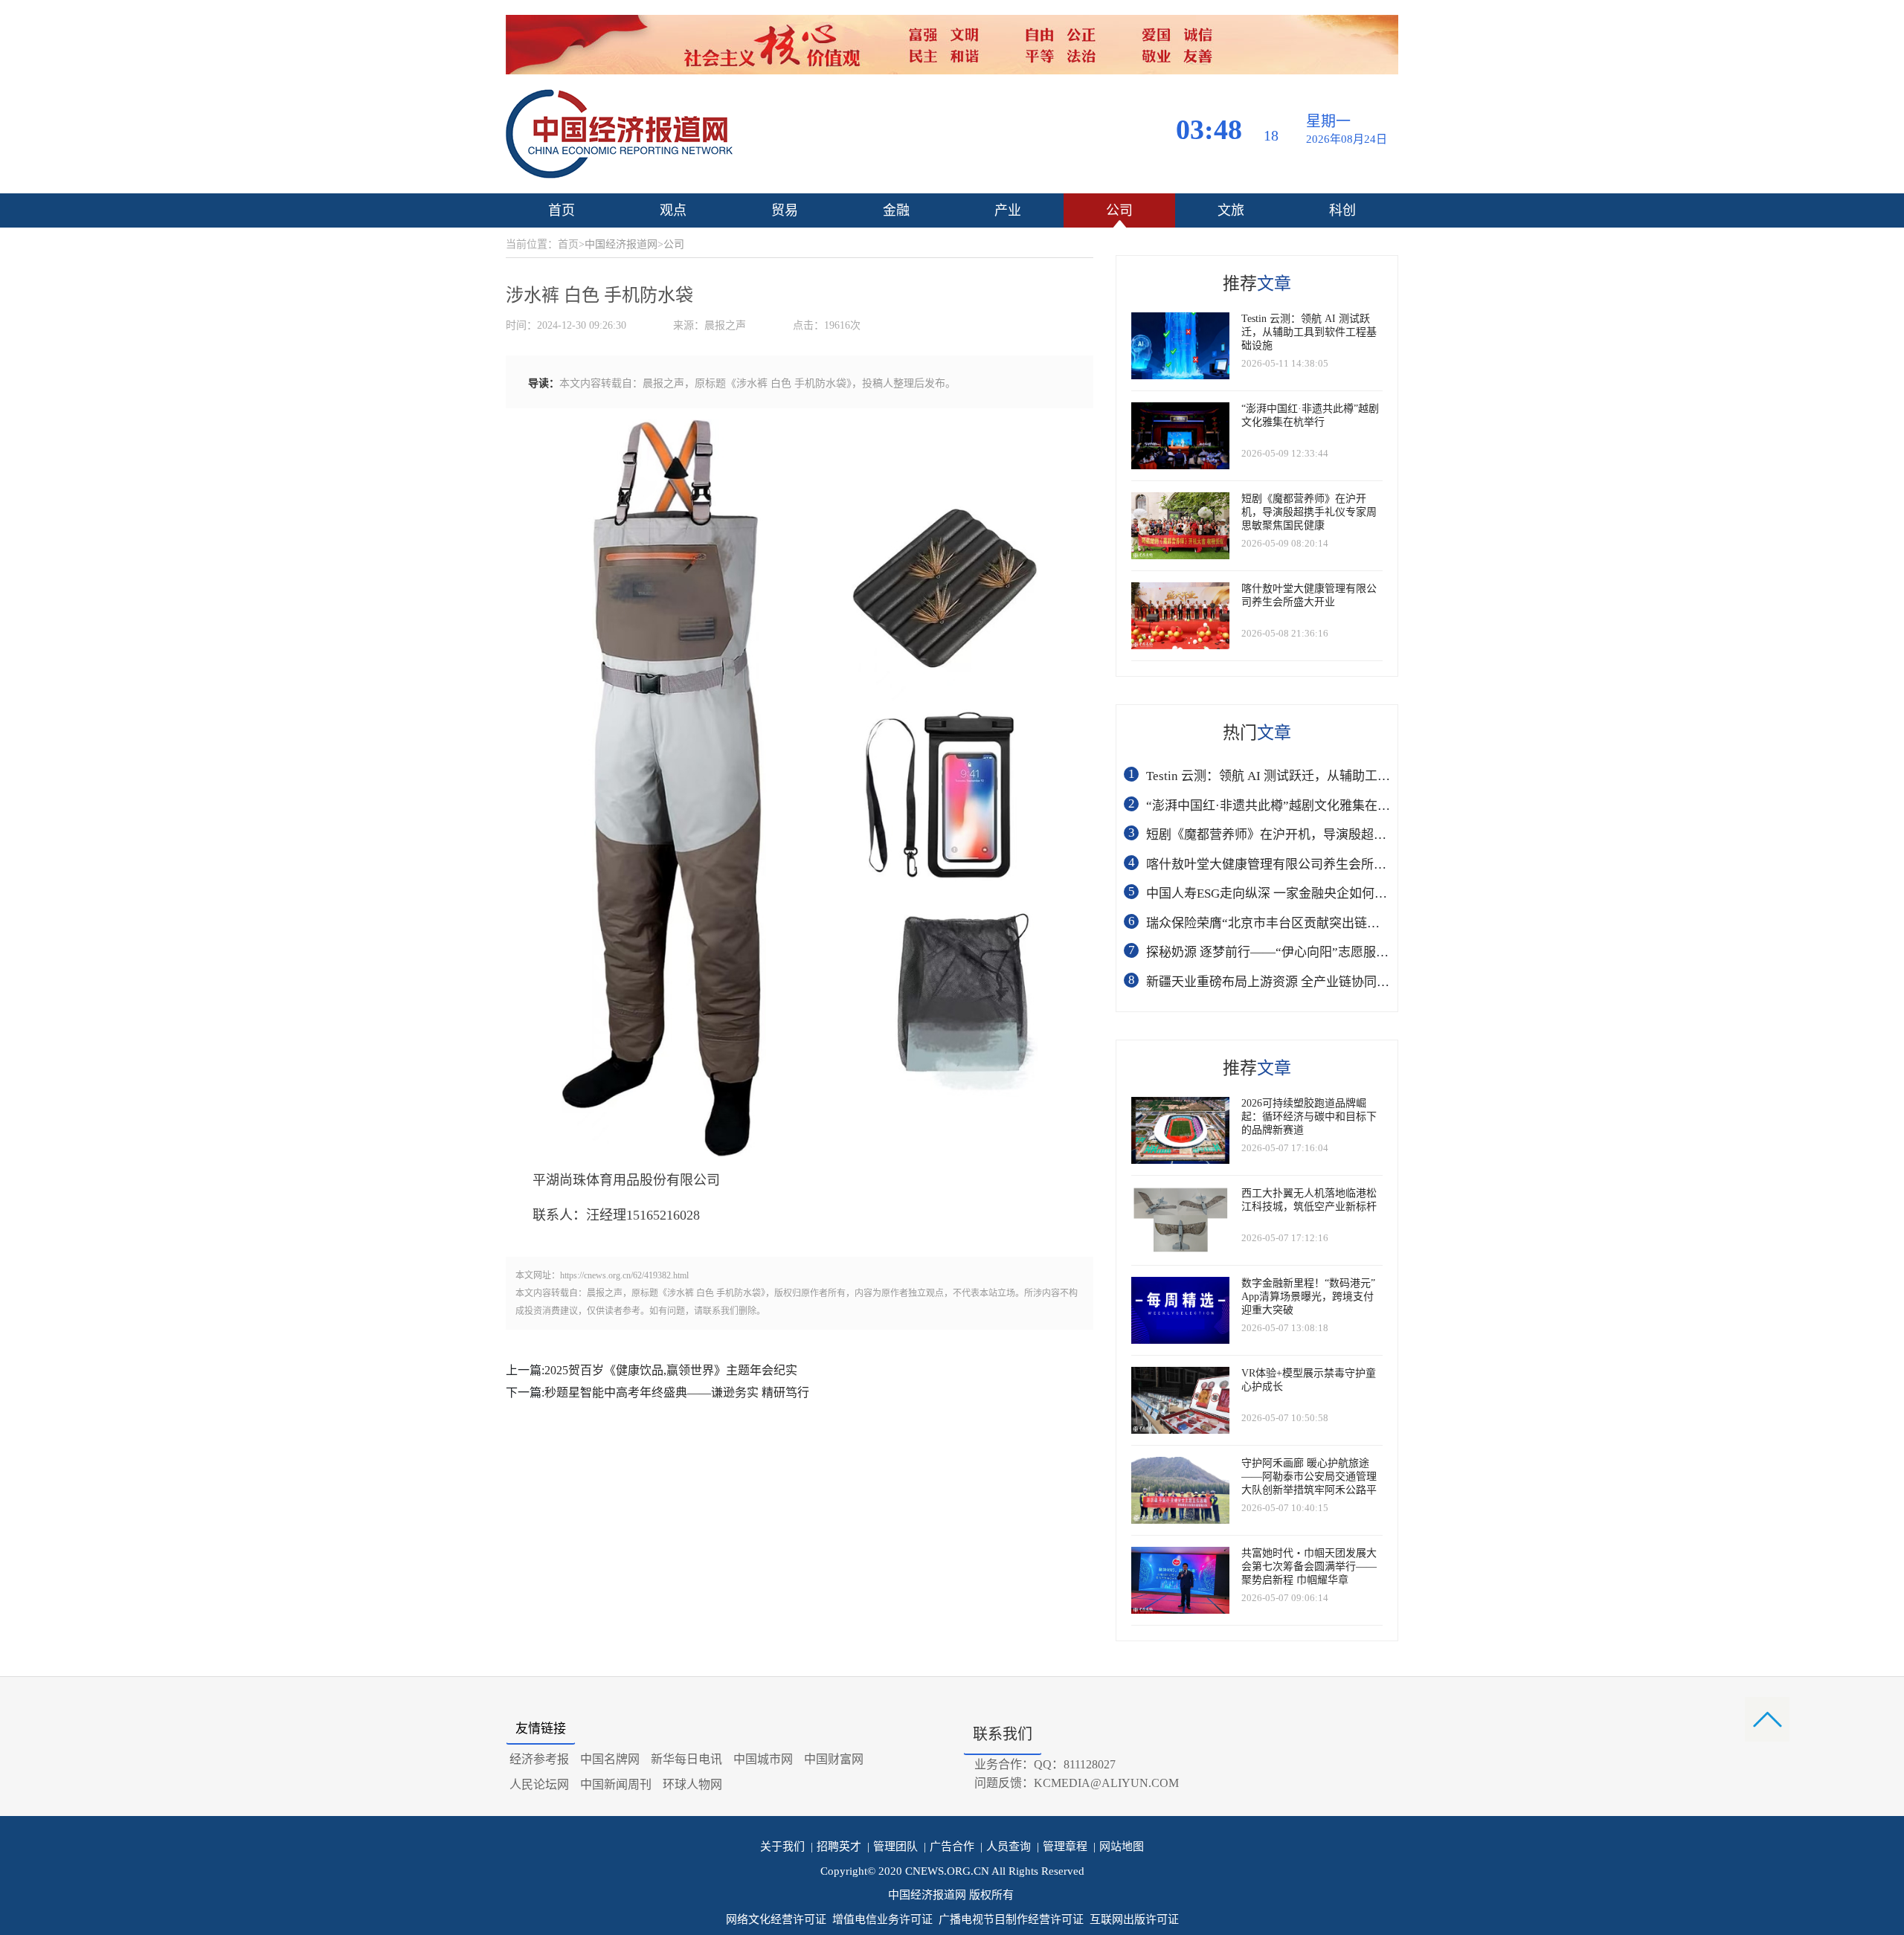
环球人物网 (692, 1784)
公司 (1119, 210)
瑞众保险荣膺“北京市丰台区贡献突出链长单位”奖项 (1291, 923)
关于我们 (782, 1847)
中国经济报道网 (621, 244)
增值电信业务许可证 (882, 1919)
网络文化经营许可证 (776, 1919)
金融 (896, 210)
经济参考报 (539, 1759)
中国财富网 (834, 1759)
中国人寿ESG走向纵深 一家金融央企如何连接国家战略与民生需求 (1330, 894)
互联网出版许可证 (1134, 1919)
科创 (1342, 210)
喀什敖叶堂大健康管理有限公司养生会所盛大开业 (1285, 865)
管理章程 (1062, 1847)
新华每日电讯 (686, 1759)
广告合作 (949, 1847)
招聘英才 (836, 1847)
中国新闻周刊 (616, 1784)
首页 (562, 210)
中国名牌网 (610, 1759)
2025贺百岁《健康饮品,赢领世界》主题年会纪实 (671, 1370)
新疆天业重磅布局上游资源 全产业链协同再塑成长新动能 (1306, 982)
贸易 (785, 210)
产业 (1008, 210)
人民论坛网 (539, 1784)
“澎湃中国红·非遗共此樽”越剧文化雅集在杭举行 (1281, 806)
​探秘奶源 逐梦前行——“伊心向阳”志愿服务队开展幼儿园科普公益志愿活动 (1356, 952)
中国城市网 (763, 1759)
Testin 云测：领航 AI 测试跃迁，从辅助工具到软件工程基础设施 (1325, 776)
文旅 (1231, 210)
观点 (673, 210)
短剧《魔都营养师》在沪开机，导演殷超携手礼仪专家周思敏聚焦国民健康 (1355, 835)
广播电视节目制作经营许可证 (1011, 1919)
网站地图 (1119, 1847)
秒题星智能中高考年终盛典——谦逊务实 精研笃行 (677, 1393)
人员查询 (1006, 1847)
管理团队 (892, 1847)
